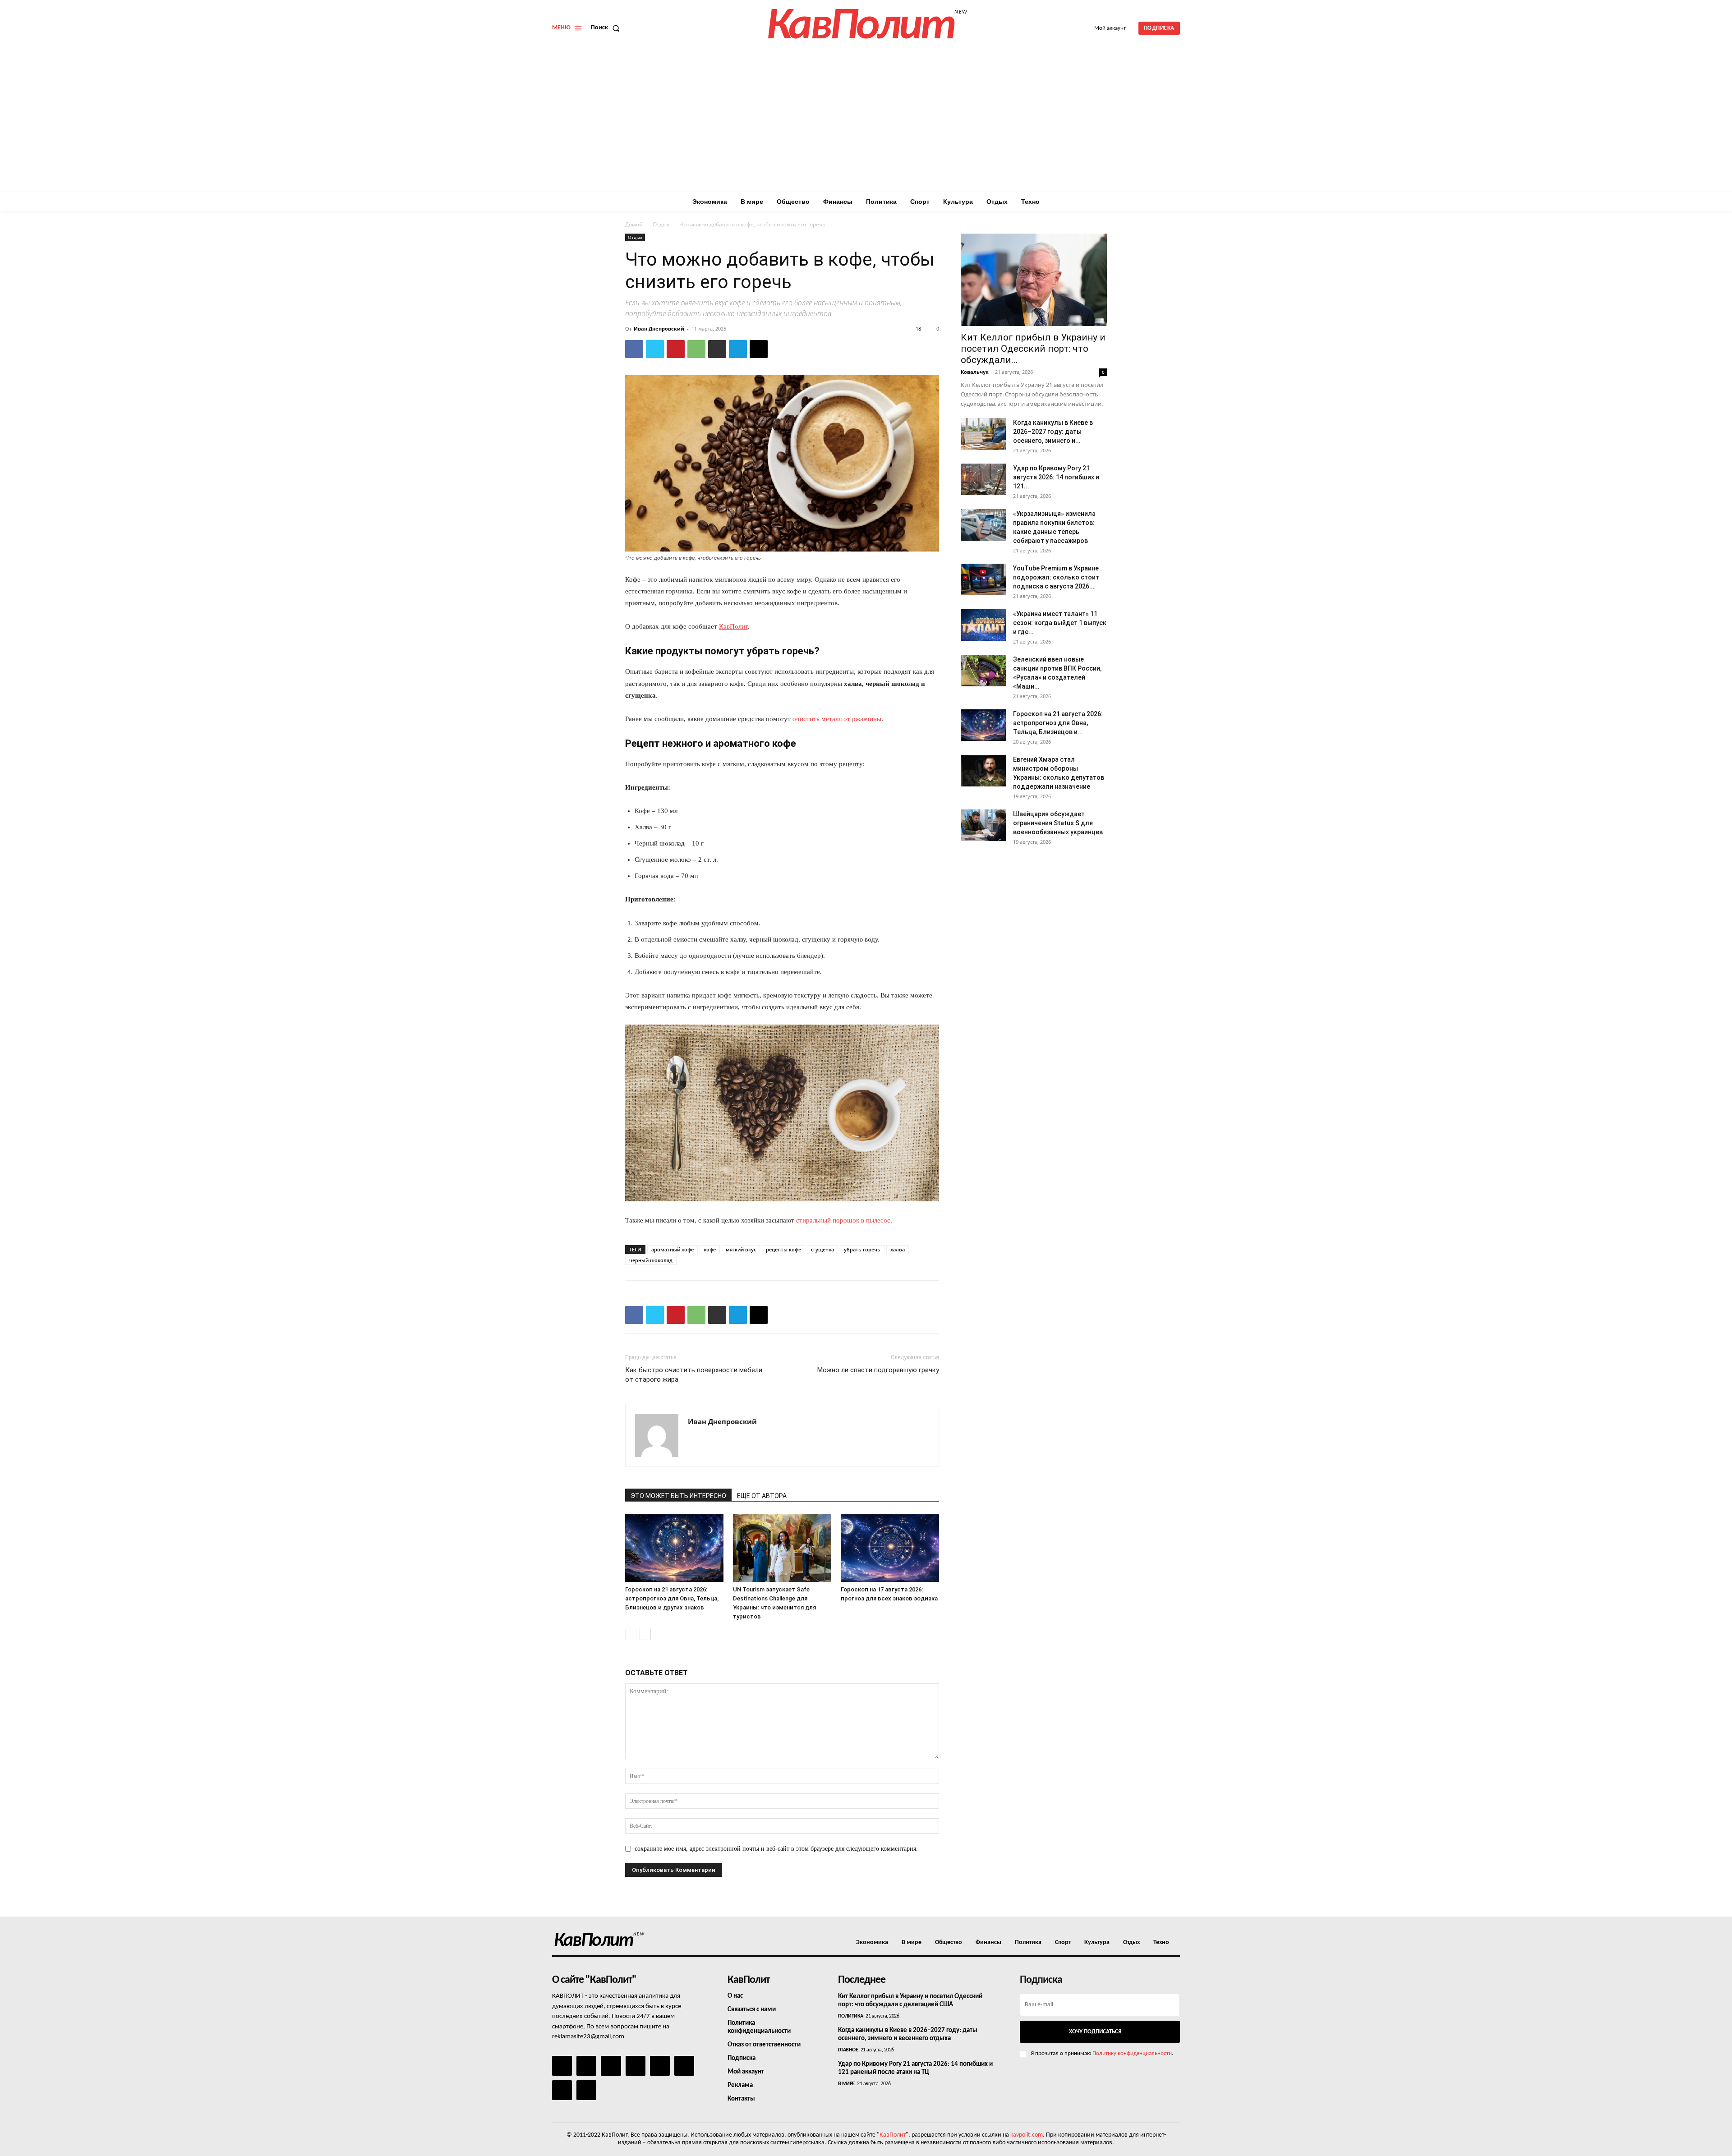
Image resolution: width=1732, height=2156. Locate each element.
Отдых (661, 224)
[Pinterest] (676, 349)
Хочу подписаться (1095, 2032)
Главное (848, 2050)
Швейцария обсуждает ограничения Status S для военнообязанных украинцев (1058, 823)
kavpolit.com (1027, 2135)
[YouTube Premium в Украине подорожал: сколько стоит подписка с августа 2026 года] (983, 579)
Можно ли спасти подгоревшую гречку (878, 1370)
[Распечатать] (717, 349)
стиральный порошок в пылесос (843, 1220)
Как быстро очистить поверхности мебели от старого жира (694, 1375)
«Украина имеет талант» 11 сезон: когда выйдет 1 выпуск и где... (1060, 623)
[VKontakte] (562, 2090)
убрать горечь (862, 1249)
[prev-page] (631, 1634)
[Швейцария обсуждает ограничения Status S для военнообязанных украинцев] (983, 825)
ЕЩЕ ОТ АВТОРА (762, 1496)
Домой (634, 224)
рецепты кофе (783, 1249)
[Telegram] (738, 349)
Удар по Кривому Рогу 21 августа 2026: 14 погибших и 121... (1056, 477)
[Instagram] (586, 2066)
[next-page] (645, 1634)
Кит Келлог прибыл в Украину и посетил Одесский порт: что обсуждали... (1033, 349)
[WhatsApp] (696, 349)
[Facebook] (634, 349)
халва (898, 1249)
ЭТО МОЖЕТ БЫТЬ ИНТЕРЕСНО (678, 1496)
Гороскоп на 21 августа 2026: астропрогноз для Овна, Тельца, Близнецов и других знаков (672, 1598)
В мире (846, 2084)
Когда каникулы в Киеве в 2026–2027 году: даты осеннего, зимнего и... (1053, 432)
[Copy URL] (759, 349)
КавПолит (893, 2135)
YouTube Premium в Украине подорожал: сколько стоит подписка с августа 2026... (1056, 577)
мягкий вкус (741, 1249)
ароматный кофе (673, 1249)
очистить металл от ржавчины (837, 719)
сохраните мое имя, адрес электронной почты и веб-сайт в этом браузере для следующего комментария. (776, 1849)
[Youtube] (586, 2090)
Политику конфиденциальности (1132, 2053)
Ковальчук (975, 372)
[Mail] (611, 2066)
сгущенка (822, 1249)
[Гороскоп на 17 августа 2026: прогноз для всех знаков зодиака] (890, 1548)
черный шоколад (651, 1260)
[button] (607, 28)
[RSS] (636, 2066)
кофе (710, 1249)
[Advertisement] (866, 124)
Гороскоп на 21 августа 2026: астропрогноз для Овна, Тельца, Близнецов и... (1058, 723)
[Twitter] (655, 349)
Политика (851, 2016)
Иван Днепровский (659, 329)
